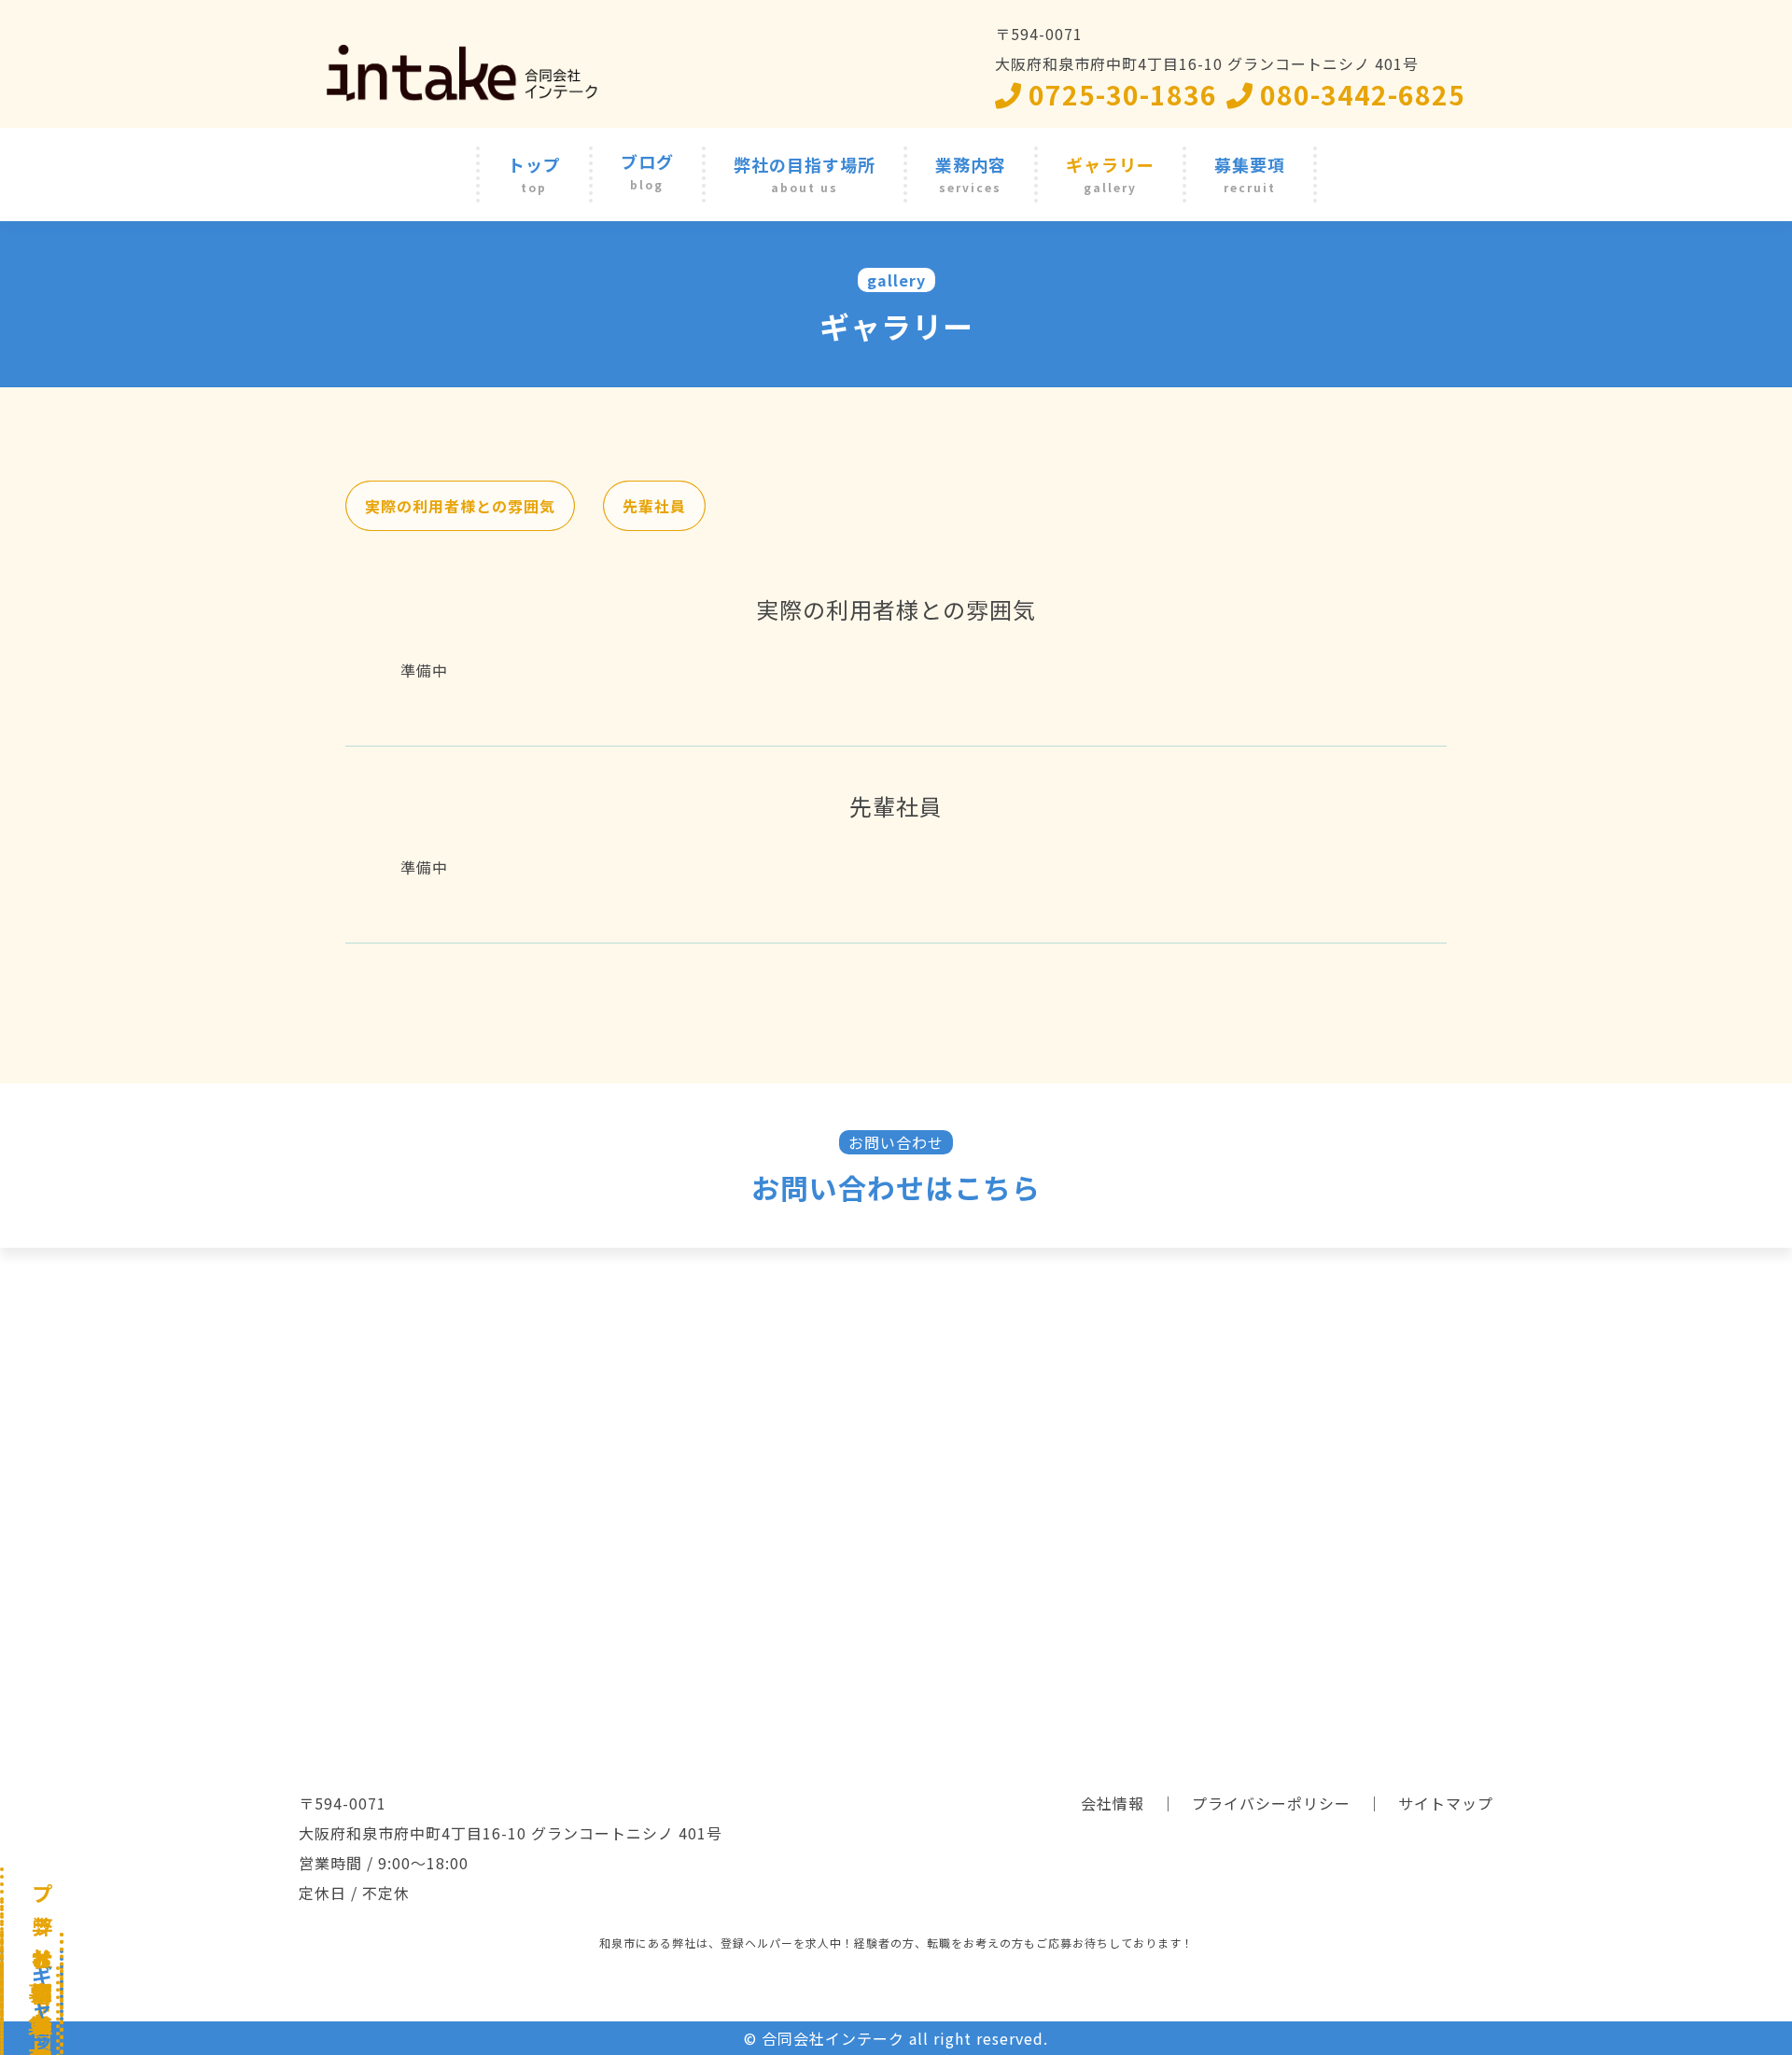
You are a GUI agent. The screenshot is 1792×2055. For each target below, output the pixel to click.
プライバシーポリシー (1271, 1803)
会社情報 (1113, 1803)
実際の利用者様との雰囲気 (460, 506)
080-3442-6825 (1359, 94)
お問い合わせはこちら (896, 1187)
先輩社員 (654, 506)
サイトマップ (1446, 1803)
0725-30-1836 (1120, 94)
